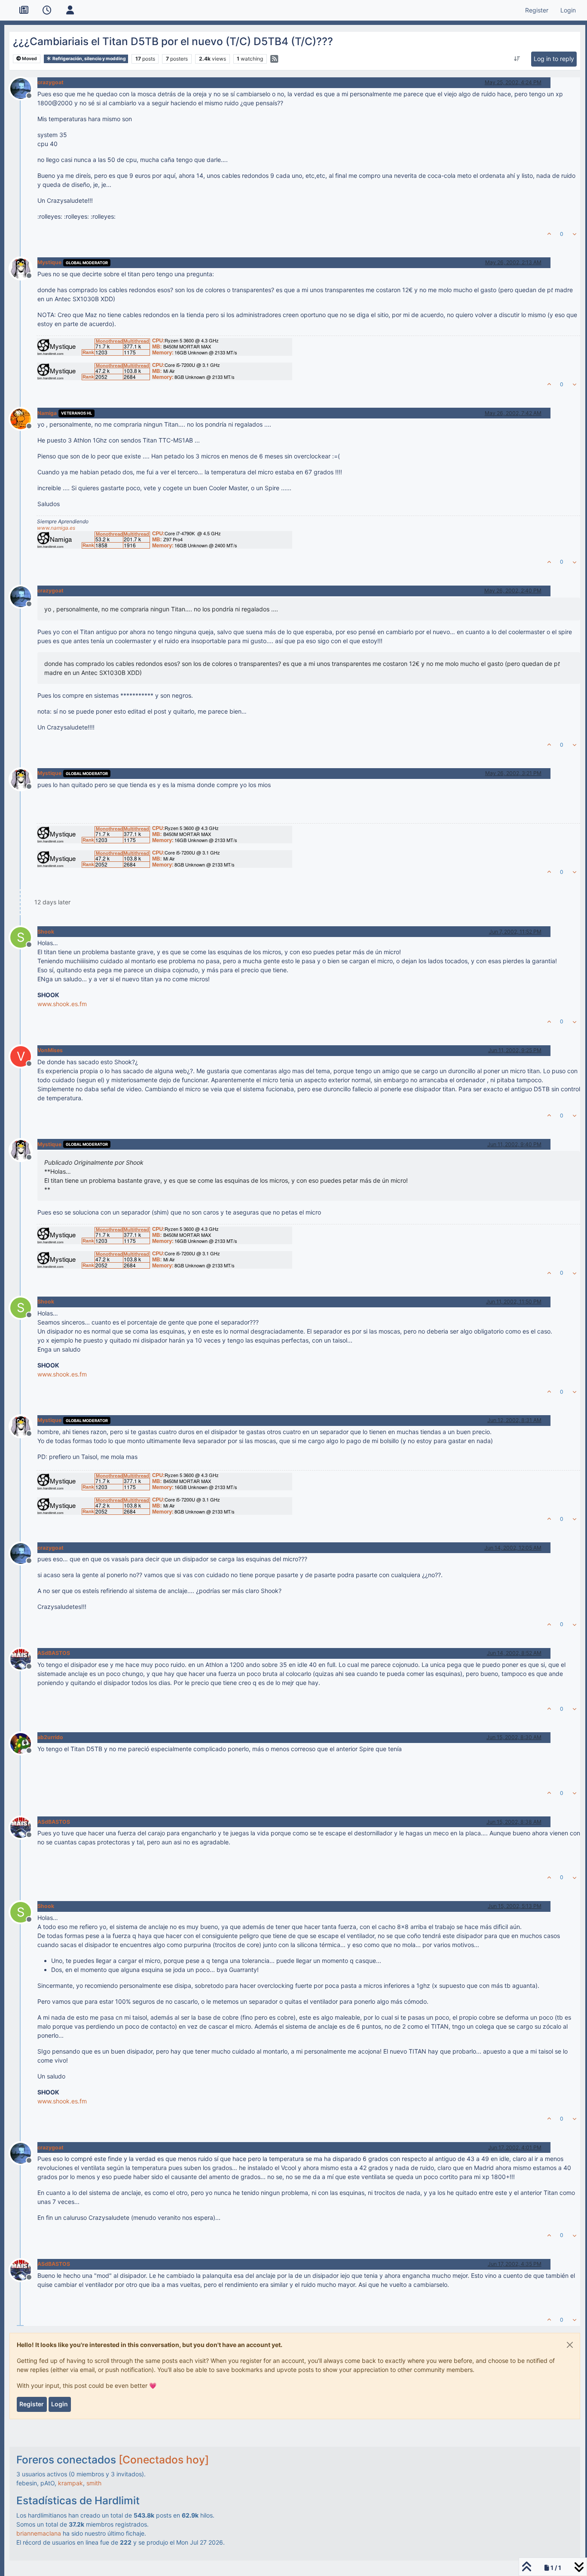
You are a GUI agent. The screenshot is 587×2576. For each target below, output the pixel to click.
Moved (29, 59)
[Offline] (24, 87)
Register (32, 2404)
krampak (70, 2483)
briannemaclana (39, 2533)
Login (60, 2404)
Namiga (47, 413)
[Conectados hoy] (164, 2460)
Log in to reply (554, 59)
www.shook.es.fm (62, 1004)
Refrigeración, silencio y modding (89, 59)
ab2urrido (50, 1737)
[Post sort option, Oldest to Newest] (517, 59)
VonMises (50, 1050)
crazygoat (50, 82)
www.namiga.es (56, 528)
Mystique (49, 262)
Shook (46, 932)
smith (94, 2483)
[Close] (570, 2345)
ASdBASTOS (54, 1653)
